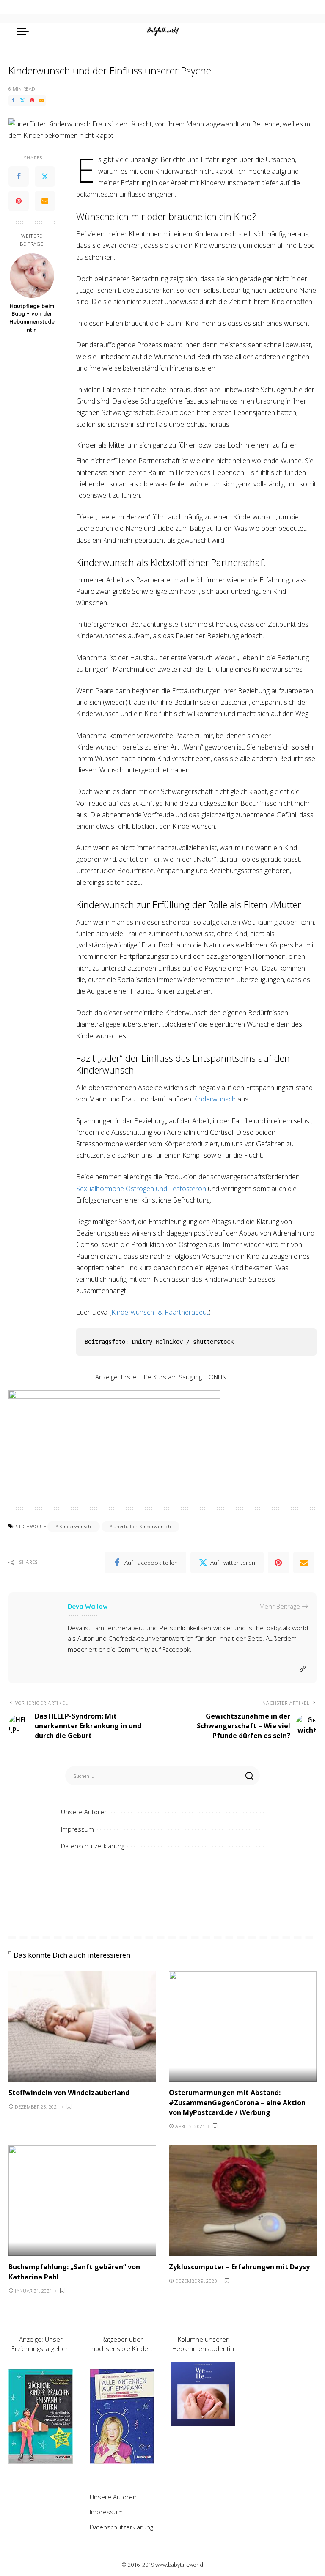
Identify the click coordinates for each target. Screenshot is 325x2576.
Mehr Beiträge (280, 1606)
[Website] (303, 1669)
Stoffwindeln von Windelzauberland (69, 2093)
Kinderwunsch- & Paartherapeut (160, 1312)
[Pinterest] (32, 100)
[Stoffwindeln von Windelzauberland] (82, 2027)
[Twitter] (22, 100)
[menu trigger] (25, 31)
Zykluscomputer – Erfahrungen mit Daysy (239, 2267)
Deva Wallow (88, 1606)
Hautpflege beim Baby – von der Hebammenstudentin (32, 318)
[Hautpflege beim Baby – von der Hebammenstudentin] (32, 276)
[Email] (41, 100)
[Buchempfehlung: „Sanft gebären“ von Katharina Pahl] (82, 2201)
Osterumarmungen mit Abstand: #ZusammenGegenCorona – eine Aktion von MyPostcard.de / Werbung (237, 2102)
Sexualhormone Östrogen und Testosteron (141, 1189)
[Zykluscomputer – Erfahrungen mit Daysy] (243, 2201)
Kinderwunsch (214, 1099)
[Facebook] (13, 100)
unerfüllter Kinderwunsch (142, 1526)
